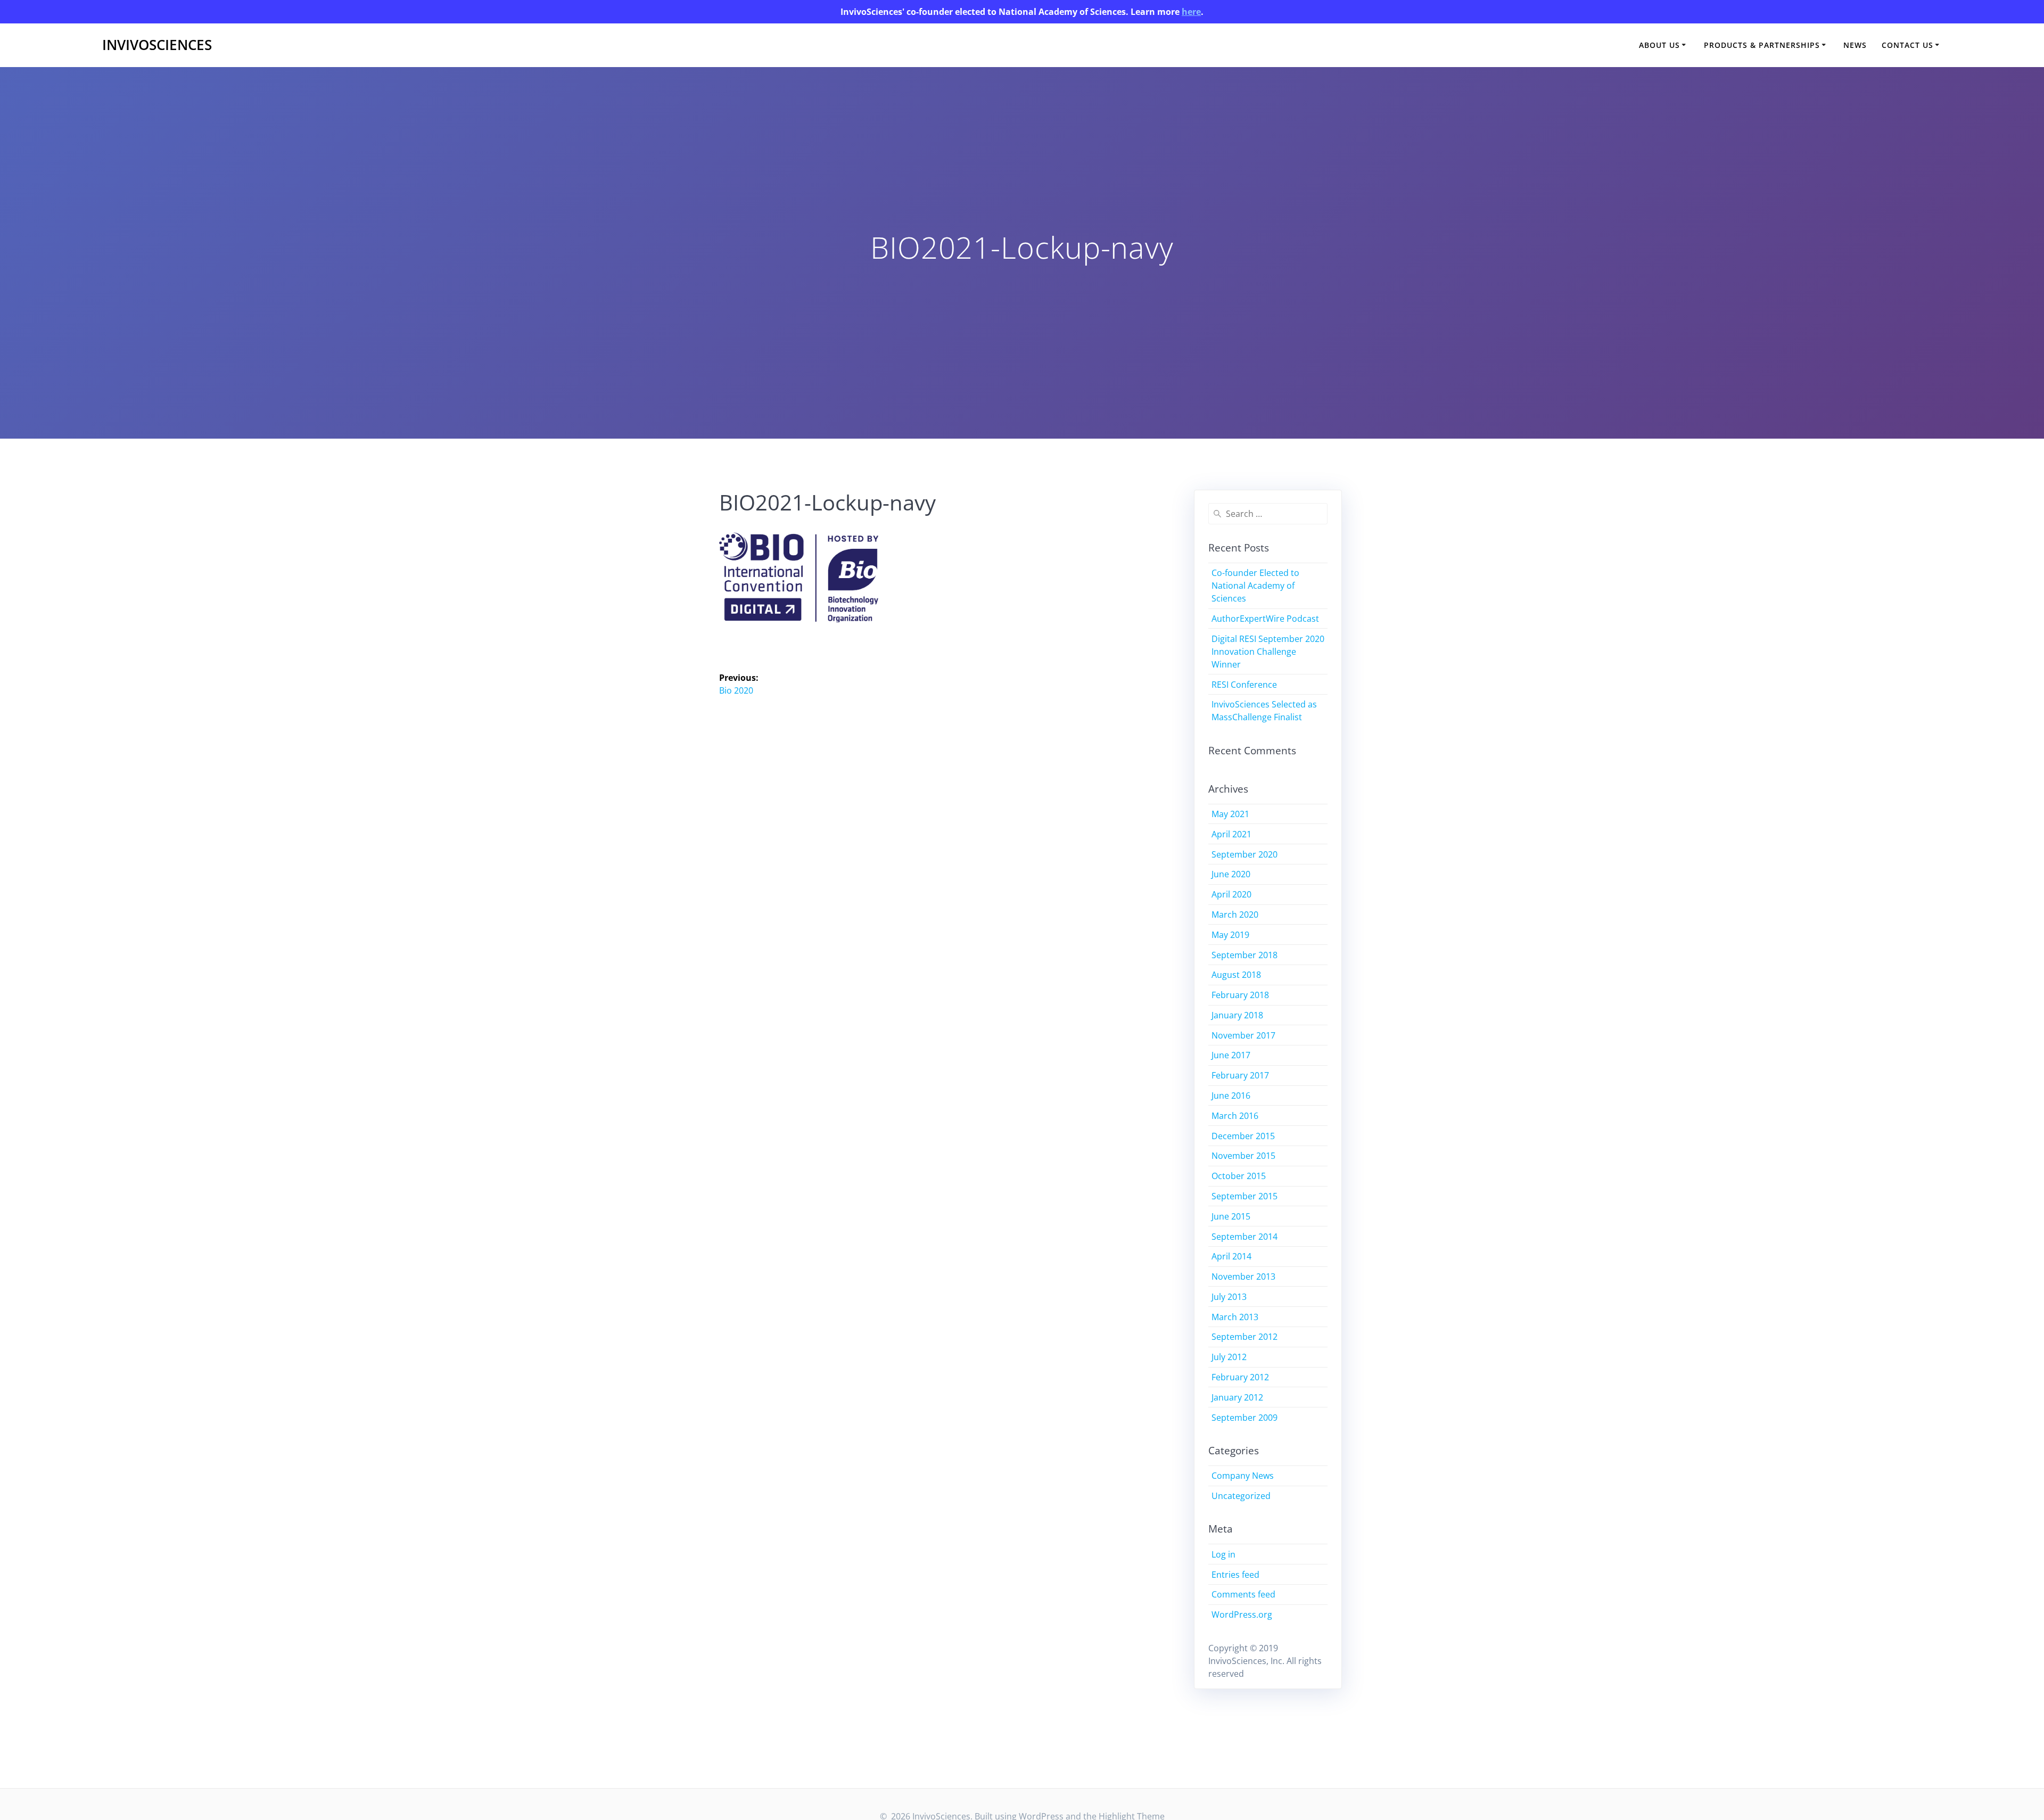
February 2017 (1240, 1075)
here (1191, 12)
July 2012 (1229, 1357)
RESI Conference (1244, 685)
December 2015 (1243, 1136)
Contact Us (1907, 45)
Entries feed (1235, 1575)
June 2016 (1231, 1096)
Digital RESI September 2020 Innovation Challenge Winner (1268, 652)
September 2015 (1244, 1196)
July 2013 (1229, 1297)
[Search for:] (1268, 514)
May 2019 (1230, 935)
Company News (1243, 1476)
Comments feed (1243, 1594)
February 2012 (1240, 1377)
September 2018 (1244, 955)
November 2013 (1243, 1277)
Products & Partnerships (1762, 45)
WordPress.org (1242, 1615)
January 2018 (1237, 1015)
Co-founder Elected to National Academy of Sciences (1255, 586)
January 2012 (1237, 1397)
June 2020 (1231, 874)
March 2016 (1235, 1116)
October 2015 (1239, 1176)
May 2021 (1230, 814)
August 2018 (1236, 975)
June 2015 (1231, 1216)
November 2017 (1243, 1035)
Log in (1223, 1554)
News (1855, 45)
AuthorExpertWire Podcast (1265, 619)
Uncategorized (1241, 1496)
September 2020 (1244, 854)
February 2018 (1240, 995)
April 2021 (1231, 834)
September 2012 (1244, 1337)
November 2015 (1243, 1156)
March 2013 (1235, 1317)
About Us (1659, 45)
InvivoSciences (157, 45)
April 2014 (1231, 1256)
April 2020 (1231, 894)
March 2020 (1235, 915)
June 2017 (1231, 1055)
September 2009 (1244, 1418)
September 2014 (1244, 1237)
